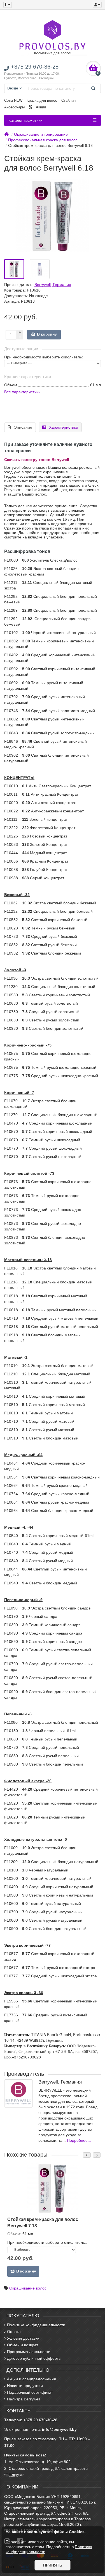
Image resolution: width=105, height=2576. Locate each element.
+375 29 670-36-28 (40, 2420)
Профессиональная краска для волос (43, 140)
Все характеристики (22, 392)
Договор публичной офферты (34, 2358)
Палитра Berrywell (24, 2399)
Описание (23, 427)
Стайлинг (69, 100)
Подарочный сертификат (30, 2392)
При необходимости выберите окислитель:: (47, 2242)
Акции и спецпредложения (32, 2379)
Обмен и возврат (23, 2345)
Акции (40, 107)
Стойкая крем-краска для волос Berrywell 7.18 (43, 2222)
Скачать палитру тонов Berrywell (37, 460)
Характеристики (64, 427)
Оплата (14, 2332)
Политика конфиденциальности (36, 2325)
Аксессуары (14, 107)
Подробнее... (79, 2140)
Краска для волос (42, 100)
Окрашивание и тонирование (41, 134)
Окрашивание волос (28, 2288)
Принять (53, 2565)
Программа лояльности (29, 2352)
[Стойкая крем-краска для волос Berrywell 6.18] (14, 269)
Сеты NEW (13, 100)
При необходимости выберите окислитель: (44, 357)
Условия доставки (23, 2338)
